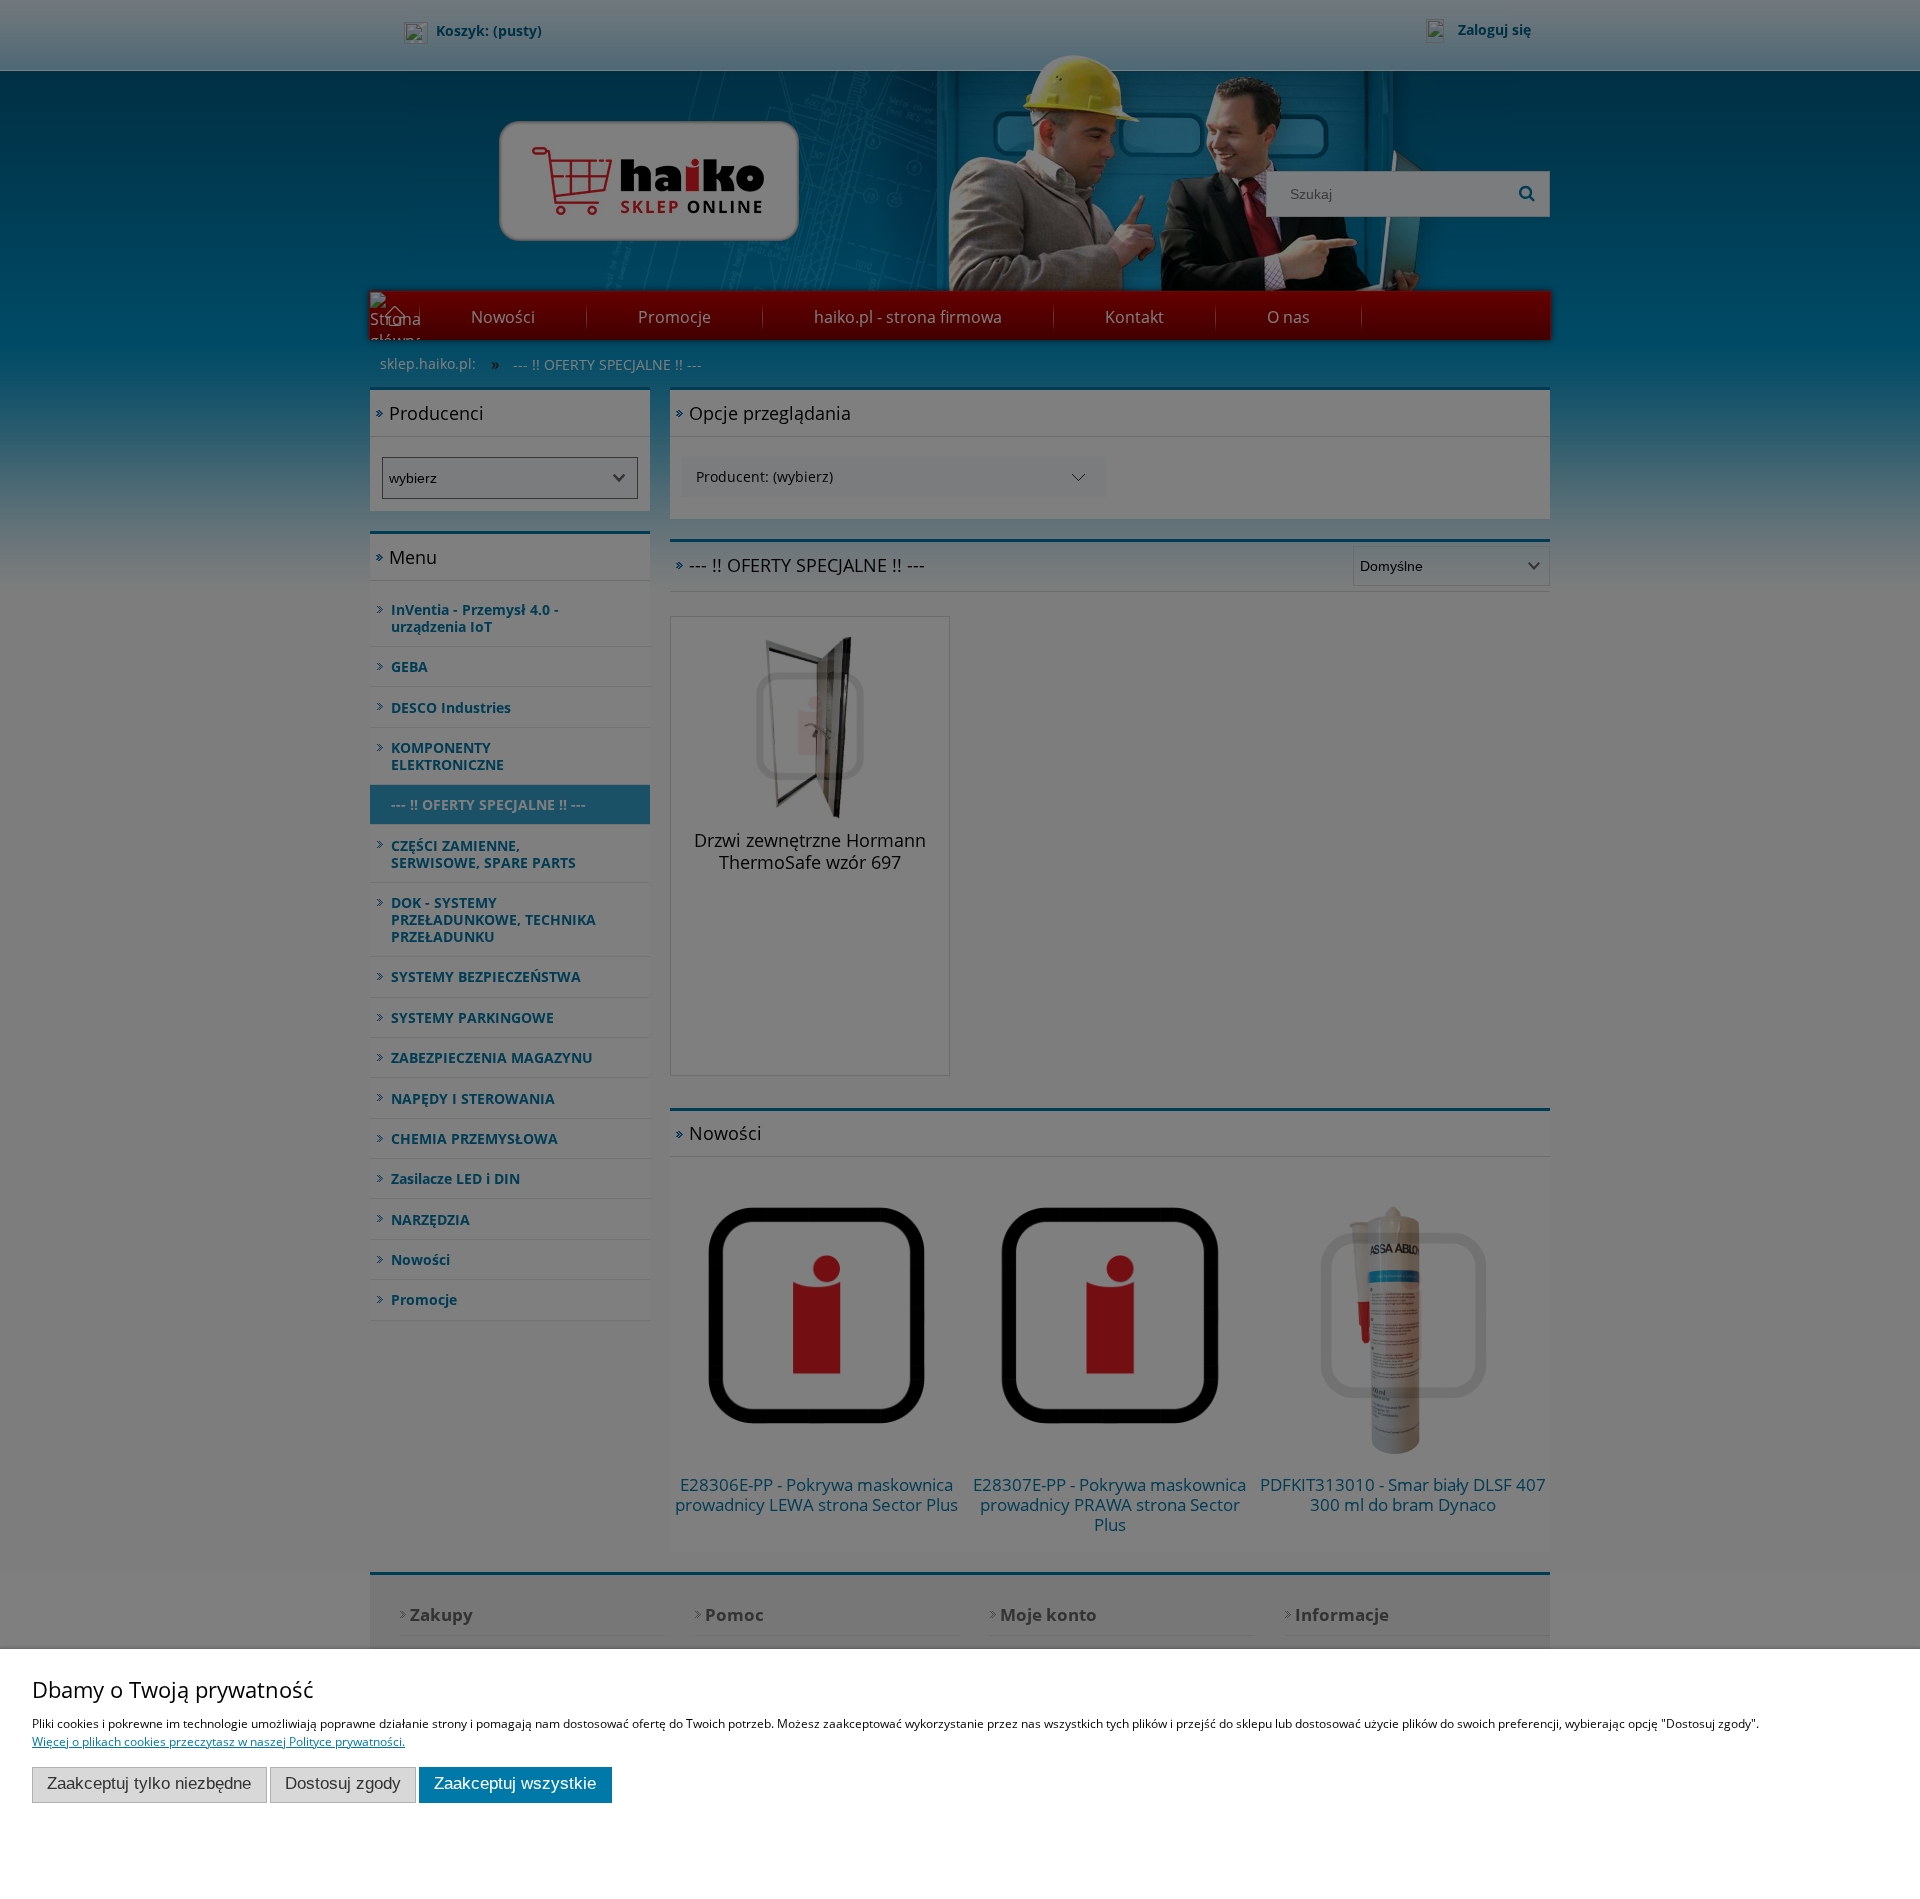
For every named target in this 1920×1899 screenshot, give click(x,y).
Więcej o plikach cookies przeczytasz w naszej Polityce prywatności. (218, 1741)
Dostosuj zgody (343, 1783)
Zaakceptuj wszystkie (515, 1783)
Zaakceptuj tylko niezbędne (149, 1783)
